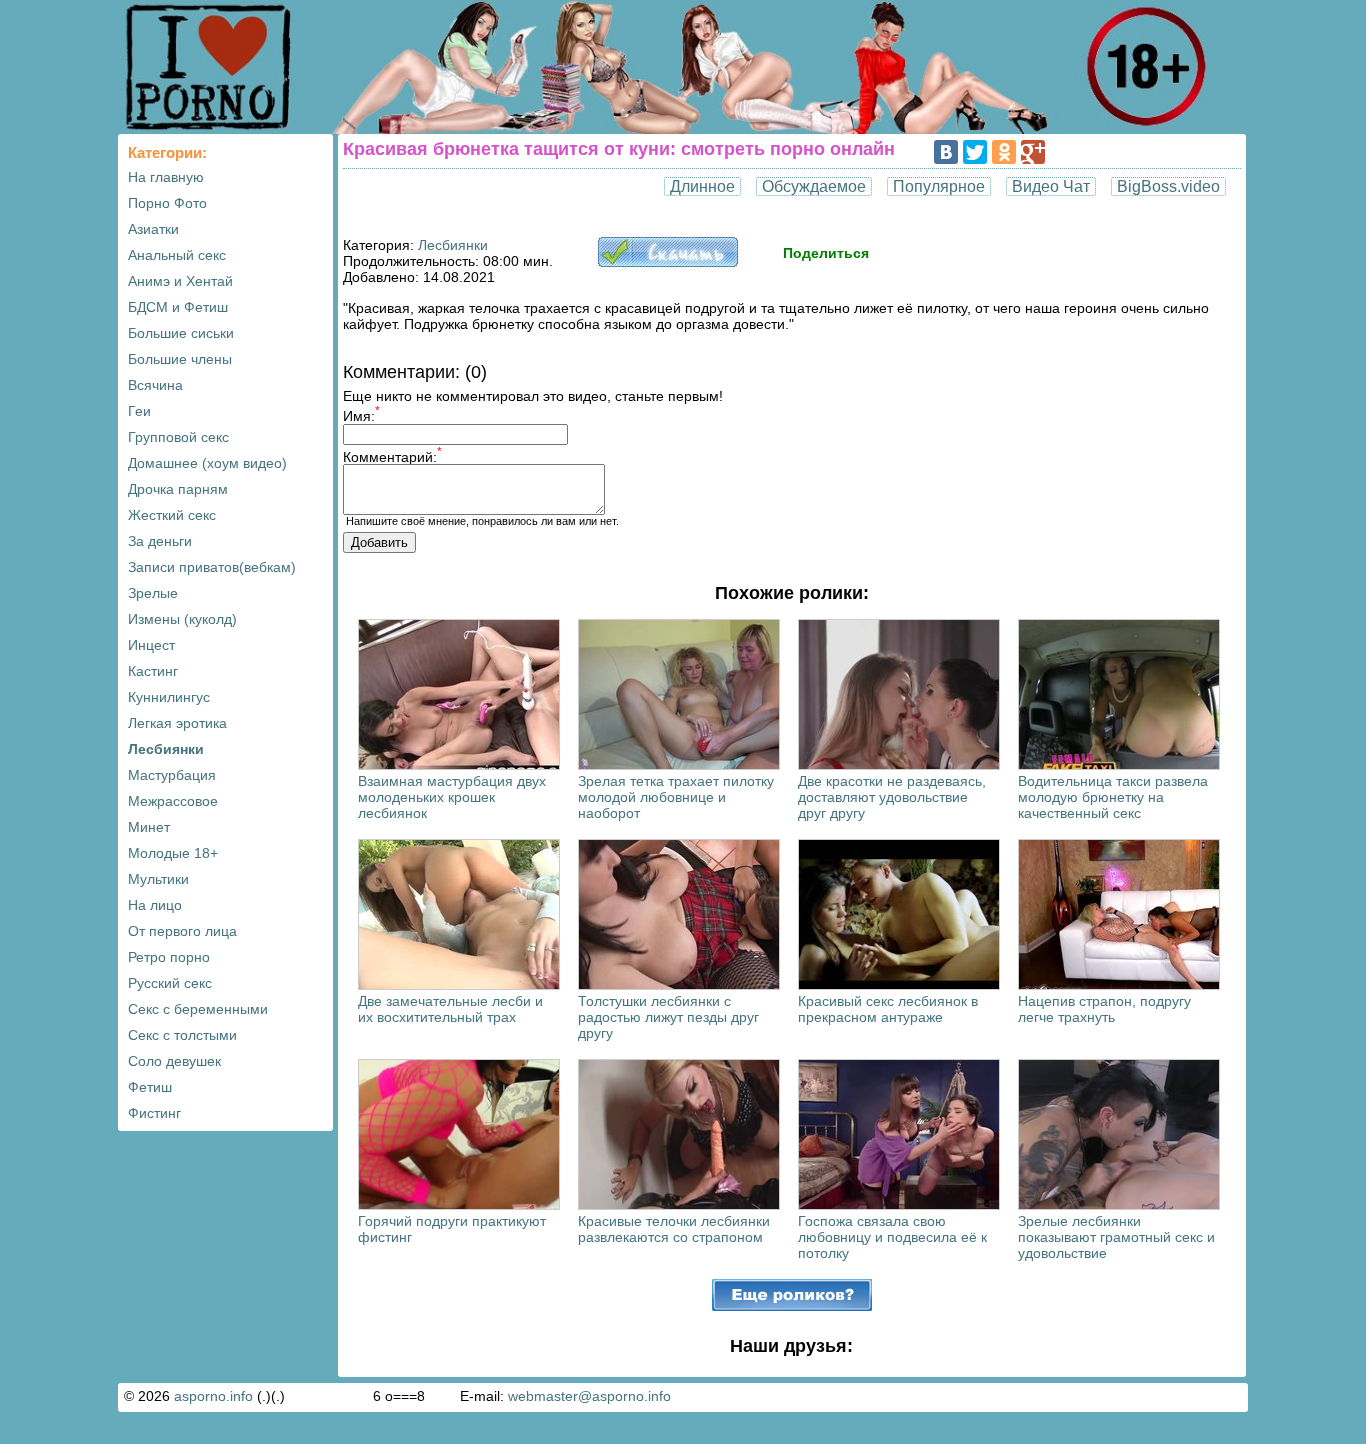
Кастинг (153, 671)
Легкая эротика (177, 723)
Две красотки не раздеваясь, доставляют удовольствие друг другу (892, 797)
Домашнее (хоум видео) (207, 463)
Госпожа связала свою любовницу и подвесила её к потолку (892, 1237)
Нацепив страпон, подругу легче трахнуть (1104, 1009)
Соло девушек (174, 1061)
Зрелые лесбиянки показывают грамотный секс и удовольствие (1116, 1237)
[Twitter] (975, 152)
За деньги (160, 541)
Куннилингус (169, 697)
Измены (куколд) (182, 619)
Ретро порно (169, 957)
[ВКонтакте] (946, 152)
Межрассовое (173, 801)
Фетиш (150, 1087)
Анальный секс (177, 255)
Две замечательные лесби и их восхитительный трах (450, 1009)
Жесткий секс (172, 515)
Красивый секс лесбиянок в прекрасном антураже (888, 1009)
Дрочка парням (178, 489)
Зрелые (153, 593)
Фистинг (154, 1113)
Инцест (151, 645)
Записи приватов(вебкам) (212, 567)
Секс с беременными (198, 1009)
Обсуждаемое (814, 186)
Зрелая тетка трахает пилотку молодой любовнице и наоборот (676, 797)
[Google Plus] (1033, 152)
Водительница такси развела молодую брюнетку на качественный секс (1113, 797)
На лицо (155, 905)
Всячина (155, 385)
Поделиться (826, 253)
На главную (166, 177)
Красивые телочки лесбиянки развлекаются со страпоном (674, 1229)
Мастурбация (172, 775)
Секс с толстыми (182, 1035)
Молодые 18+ (173, 853)
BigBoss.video (1168, 186)
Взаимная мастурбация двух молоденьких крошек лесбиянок (452, 797)
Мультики (158, 879)
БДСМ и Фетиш (178, 307)
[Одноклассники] (1004, 152)
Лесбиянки (166, 749)
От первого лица (182, 931)
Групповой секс (178, 437)
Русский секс (170, 983)
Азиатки (153, 229)
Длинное (702, 186)
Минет (149, 827)
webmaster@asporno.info (589, 1396)
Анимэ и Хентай (180, 281)
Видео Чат (1051, 186)
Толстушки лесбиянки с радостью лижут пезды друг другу (668, 1017)
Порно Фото (167, 203)
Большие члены (180, 359)
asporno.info (213, 1396)
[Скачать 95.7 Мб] (668, 262)
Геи (139, 411)
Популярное (939, 186)
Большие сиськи (181, 333)
